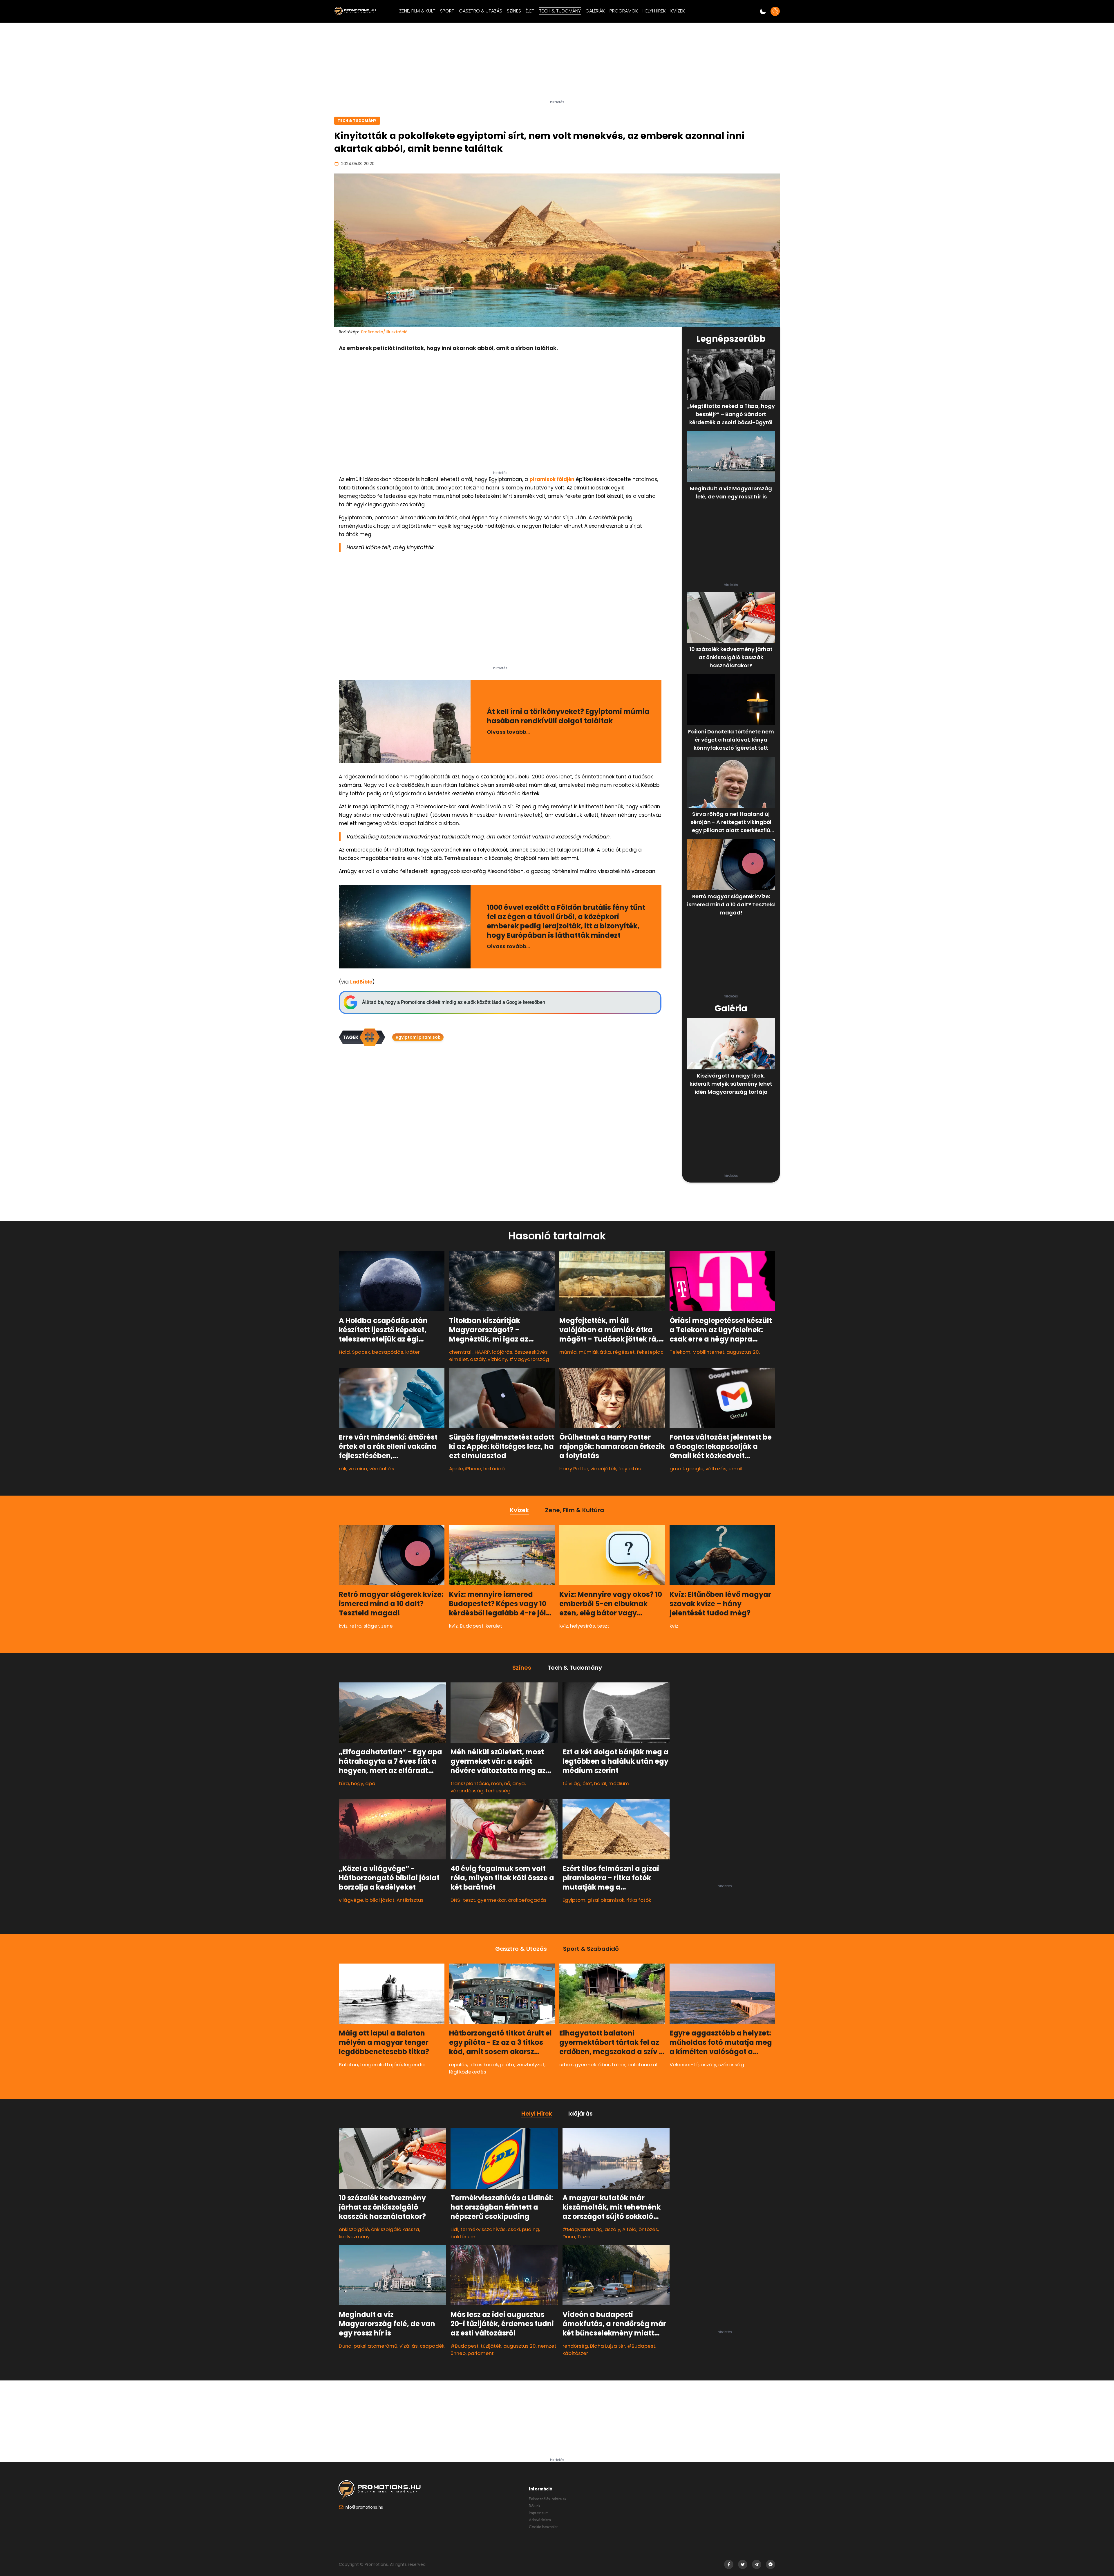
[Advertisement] (557, 64)
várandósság (467, 1791)
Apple (456, 1469)
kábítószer (575, 2353)
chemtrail (461, 1352)
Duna (345, 2346)
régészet (624, 1352)
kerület (494, 1626)
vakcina (358, 1469)
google (695, 1469)
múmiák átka (595, 1352)
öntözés (648, 2229)
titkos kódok (484, 2065)
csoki (514, 2229)
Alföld (629, 2229)
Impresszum (539, 2513)
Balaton (348, 2065)
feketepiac (650, 1352)
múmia (568, 1352)
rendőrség (575, 2346)
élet (587, 1783)
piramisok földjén (552, 479)
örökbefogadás (527, 1900)
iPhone (473, 1469)
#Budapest (465, 2346)
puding (530, 2229)
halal (600, 1783)
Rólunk (535, 2506)
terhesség (498, 1791)
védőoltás (382, 1469)
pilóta (507, 2065)
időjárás (502, 1352)
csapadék (432, 2346)
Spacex (361, 1352)
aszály (478, 1359)
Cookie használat (543, 2527)
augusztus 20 (520, 2346)
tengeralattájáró (381, 2065)
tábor (619, 2065)
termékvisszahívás (483, 2229)
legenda (414, 2065)
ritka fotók (639, 1900)
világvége (351, 1900)
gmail (677, 1469)
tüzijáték (491, 2346)
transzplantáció (470, 1783)
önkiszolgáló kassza (395, 2229)
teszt (603, 1626)
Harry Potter (574, 1469)
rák (343, 1469)
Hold (344, 1352)
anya (519, 1783)
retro (356, 1626)
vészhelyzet (530, 2065)
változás (716, 1469)
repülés (458, 2065)
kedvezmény (354, 2237)
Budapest (472, 1626)
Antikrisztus (410, 1900)
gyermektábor (592, 2065)
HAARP (482, 1352)
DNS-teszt (463, 1900)
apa (370, 1783)
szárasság (731, 2065)
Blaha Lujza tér (608, 2346)
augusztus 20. (743, 1352)
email (735, 1469)
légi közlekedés (468, 2072)
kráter (413, 1352)
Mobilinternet (708, 1352)
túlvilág (572, 1783)
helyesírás (583, 1626)
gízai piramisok (606, 1900)
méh (497, 1783)
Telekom (680, 1352)
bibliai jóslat (380, 1900)
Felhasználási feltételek (548, 2499)
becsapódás (388, 1352)
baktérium (463, 2237)
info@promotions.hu (364, 2507)
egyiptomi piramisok (418, 1037)
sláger (371, 1626)
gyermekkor (492, 1900)
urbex (566, 2065)
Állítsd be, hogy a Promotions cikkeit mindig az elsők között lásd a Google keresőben (454, 1002)
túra (344, 1783)
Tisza (584, 2237)
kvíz (343, 1626)
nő (507, 1783)
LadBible (361, 982)
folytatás (630, 1469)
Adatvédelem (540, 2520)
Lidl (454, 2229)
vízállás (409, 2346)
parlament (481, 2353)
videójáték (603, 1469)
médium (619, 1783)
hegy (357, 1783)
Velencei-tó (684, 2065)
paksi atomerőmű (376, 2346)
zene (387, 1626)
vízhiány (497, 1359)
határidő (494, 1469)
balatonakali (643, 2065)
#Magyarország (529, 1359)
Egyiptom (574, 1900)
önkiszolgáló (354, 2229)
